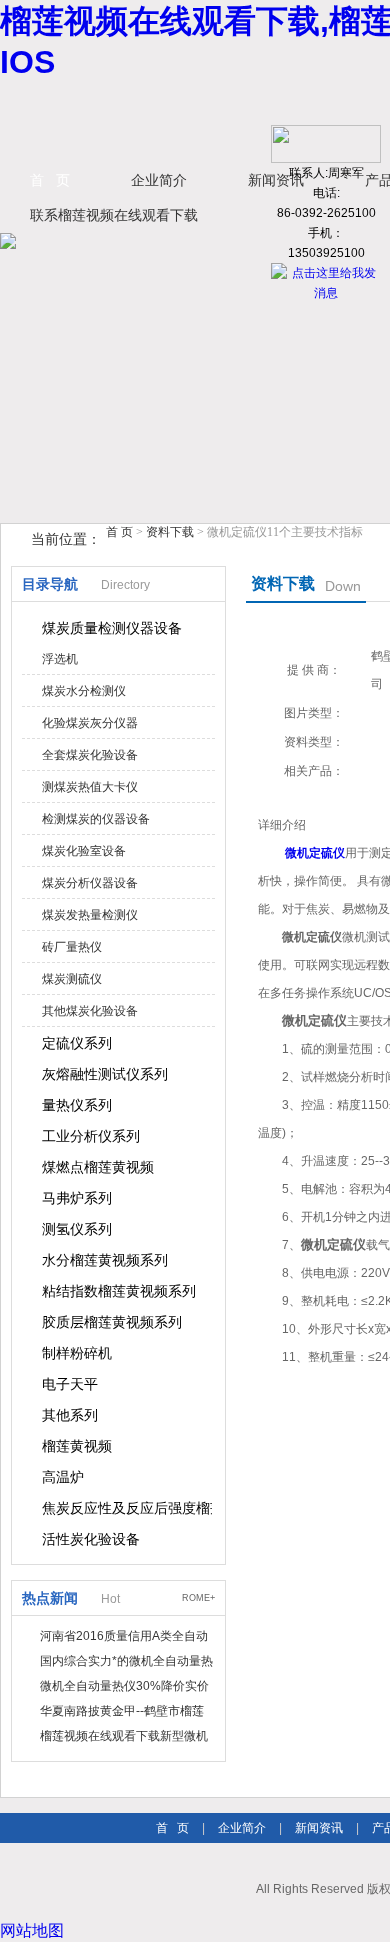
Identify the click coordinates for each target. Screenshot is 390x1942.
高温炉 (63, 1477)
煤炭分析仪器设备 (90, 883)
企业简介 (159, 180)
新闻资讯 (319, 1828)
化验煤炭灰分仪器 (90, 723)
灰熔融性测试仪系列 (105, 1074)
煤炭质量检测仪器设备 (112, 628)
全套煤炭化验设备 (90, 755)
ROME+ (198, 1598)
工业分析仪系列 (91, 1136)
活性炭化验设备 (91, 1539)
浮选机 (60, 659)
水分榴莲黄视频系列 (105, 1260)
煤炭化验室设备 (84, 851)
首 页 (50, 180)
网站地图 (32, 1930)
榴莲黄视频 (77, 1446)
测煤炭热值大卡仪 (90, 787)
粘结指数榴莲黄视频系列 (119, 1291)
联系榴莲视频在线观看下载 (114, 215)
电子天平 (70, 1384)
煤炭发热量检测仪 (90, 915)
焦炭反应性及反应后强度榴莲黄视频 (127, 1508)
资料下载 (170, 532)
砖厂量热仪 (72, 947)
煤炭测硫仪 (72, 979)
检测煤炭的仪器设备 (96, 819)
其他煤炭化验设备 (90, 1011)
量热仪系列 (77, 1105)
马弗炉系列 (77, 1198)
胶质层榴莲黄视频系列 (112, 1322)
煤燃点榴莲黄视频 (98, 1167)
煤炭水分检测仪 (84, 691)
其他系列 (70, 1415)
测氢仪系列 (77, 1229)
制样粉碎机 (77, 1353)
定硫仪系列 (77, 1043)
